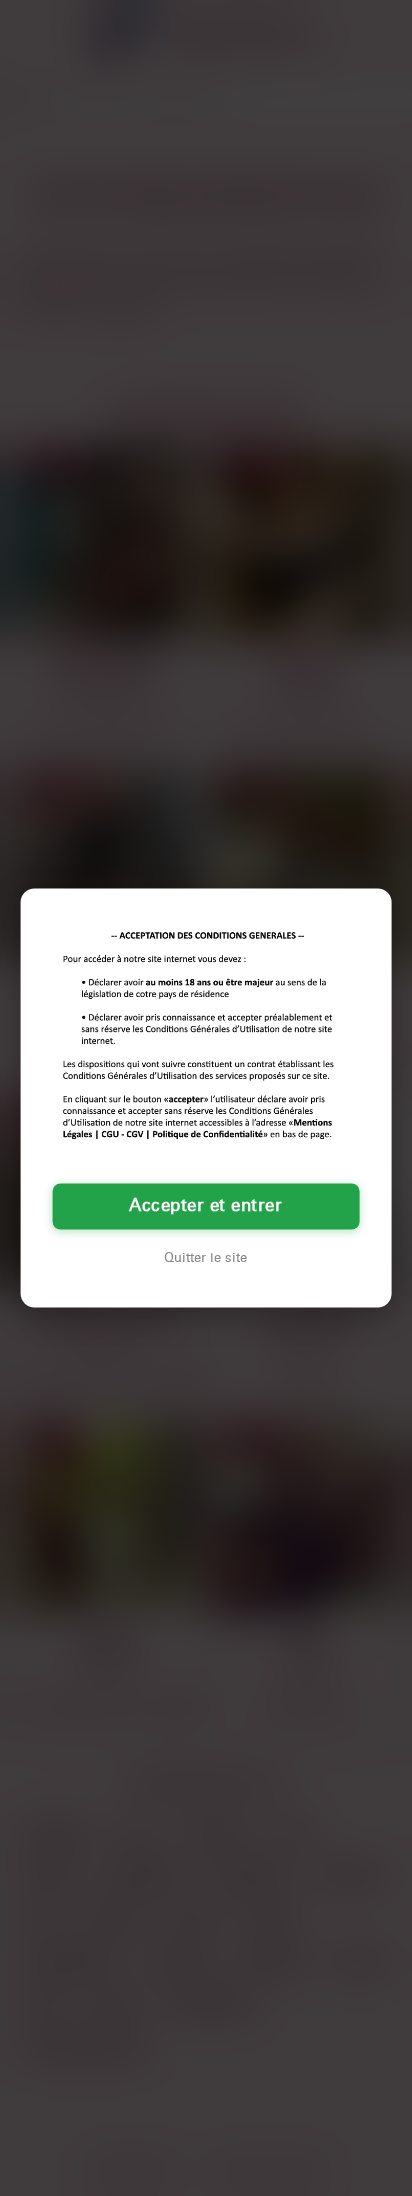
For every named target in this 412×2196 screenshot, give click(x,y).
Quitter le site (205, 1259)
